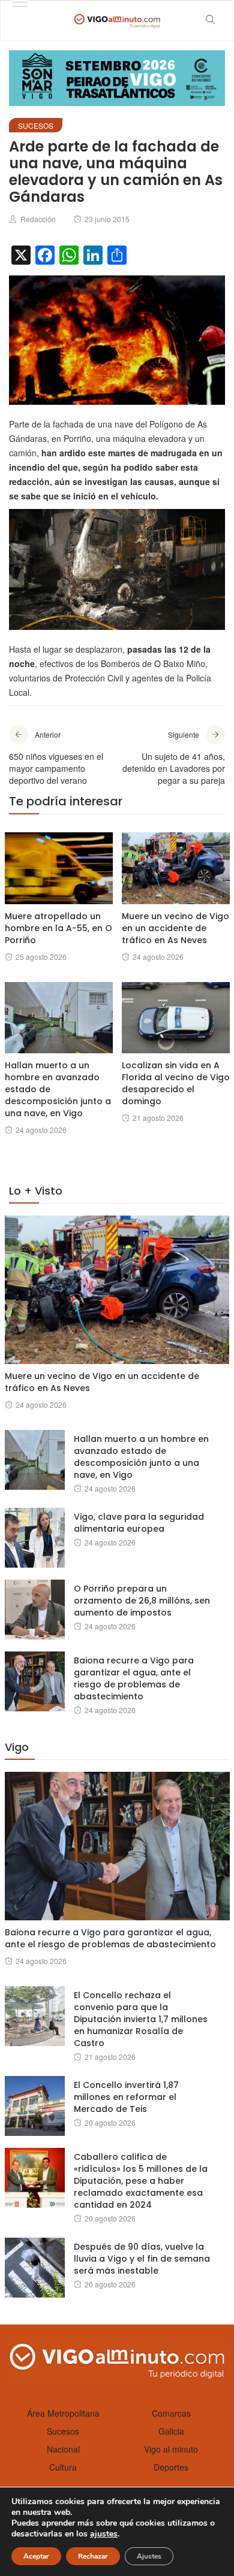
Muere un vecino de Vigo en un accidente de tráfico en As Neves (175, 928)
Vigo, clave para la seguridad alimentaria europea (139, 1523)
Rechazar (93, 2556)
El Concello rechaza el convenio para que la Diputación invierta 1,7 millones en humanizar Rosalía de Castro (141, 2019)
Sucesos (36, 125)
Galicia (171, 2431)
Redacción (38, 219)
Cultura (63, 2467)
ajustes (104, 2534)
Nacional (63, 2449)
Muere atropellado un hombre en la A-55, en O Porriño (58, 928)
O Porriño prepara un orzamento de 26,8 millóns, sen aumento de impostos (142, 1601)
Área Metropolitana (63, 2413)
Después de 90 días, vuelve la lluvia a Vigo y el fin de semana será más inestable (142, 2259)
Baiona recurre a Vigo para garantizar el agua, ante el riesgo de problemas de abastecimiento (134, 1678)
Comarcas (171, 2413)
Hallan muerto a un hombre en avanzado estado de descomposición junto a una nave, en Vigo (141, 1457)
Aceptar (36, 2556)
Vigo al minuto (171, 2449)
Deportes (171, 2467)
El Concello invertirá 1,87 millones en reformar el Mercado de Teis (126, 2097)
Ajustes (149, 2556)
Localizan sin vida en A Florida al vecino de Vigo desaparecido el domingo (176, 1083)
